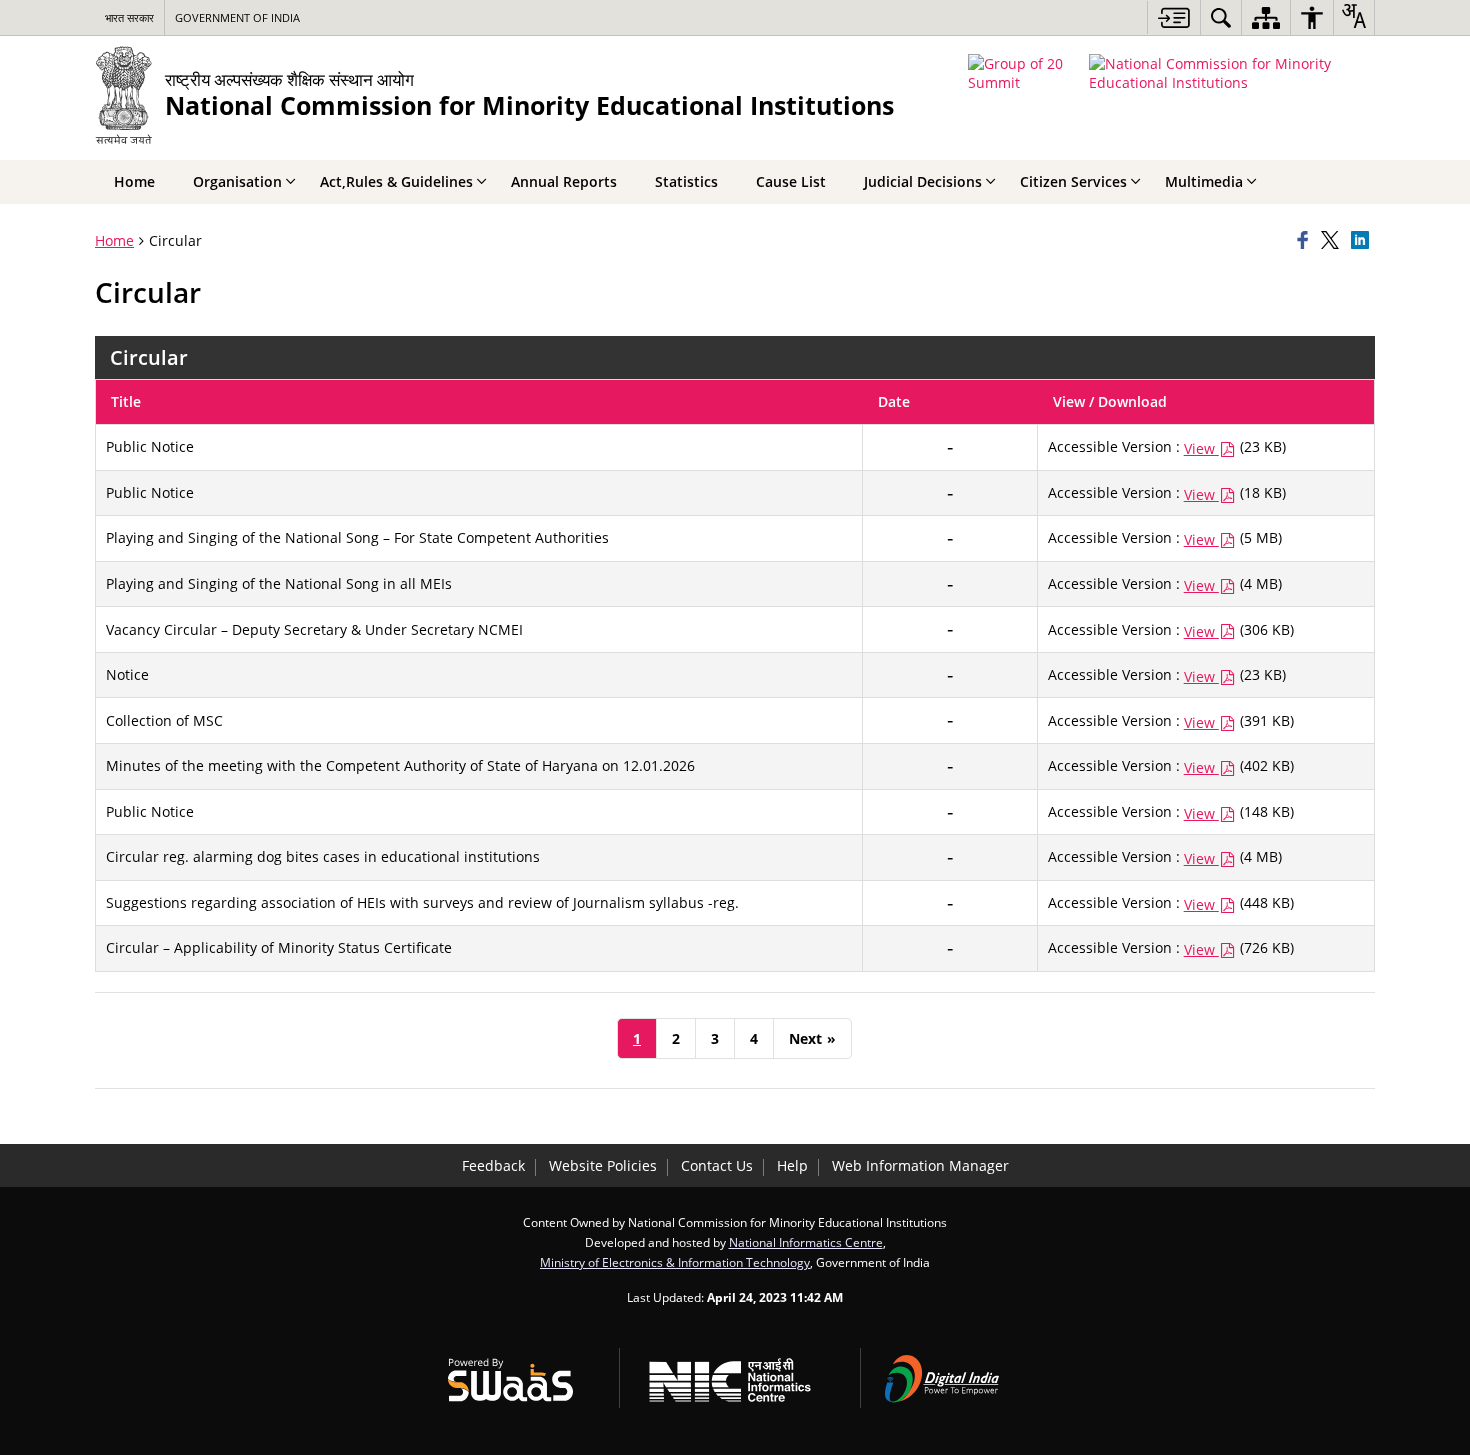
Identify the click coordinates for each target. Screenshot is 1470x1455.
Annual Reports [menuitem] (564, 181)
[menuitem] (1221, 17)
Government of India (237, 17)
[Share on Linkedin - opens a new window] (1363, 241)
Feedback (493, 1165)
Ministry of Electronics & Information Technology (675, 1262)
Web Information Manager (920, 1165)
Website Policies (603, 1165)
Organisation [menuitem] (237, 181)
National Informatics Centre (806, 1242)
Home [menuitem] (134, 181)
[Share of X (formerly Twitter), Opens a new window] (1333, 241)
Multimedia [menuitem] (1204, 181)
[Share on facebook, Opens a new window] (1306, 241)
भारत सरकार (129, 17)
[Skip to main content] (1173, 17)
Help (792, 1165)
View (1201, 448)
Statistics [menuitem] (686, 181)
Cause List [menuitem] (791, 181)
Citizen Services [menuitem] (1073, 181)
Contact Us (717, 1165)
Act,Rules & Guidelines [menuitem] (396, 181)
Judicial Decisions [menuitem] (923, 181)
